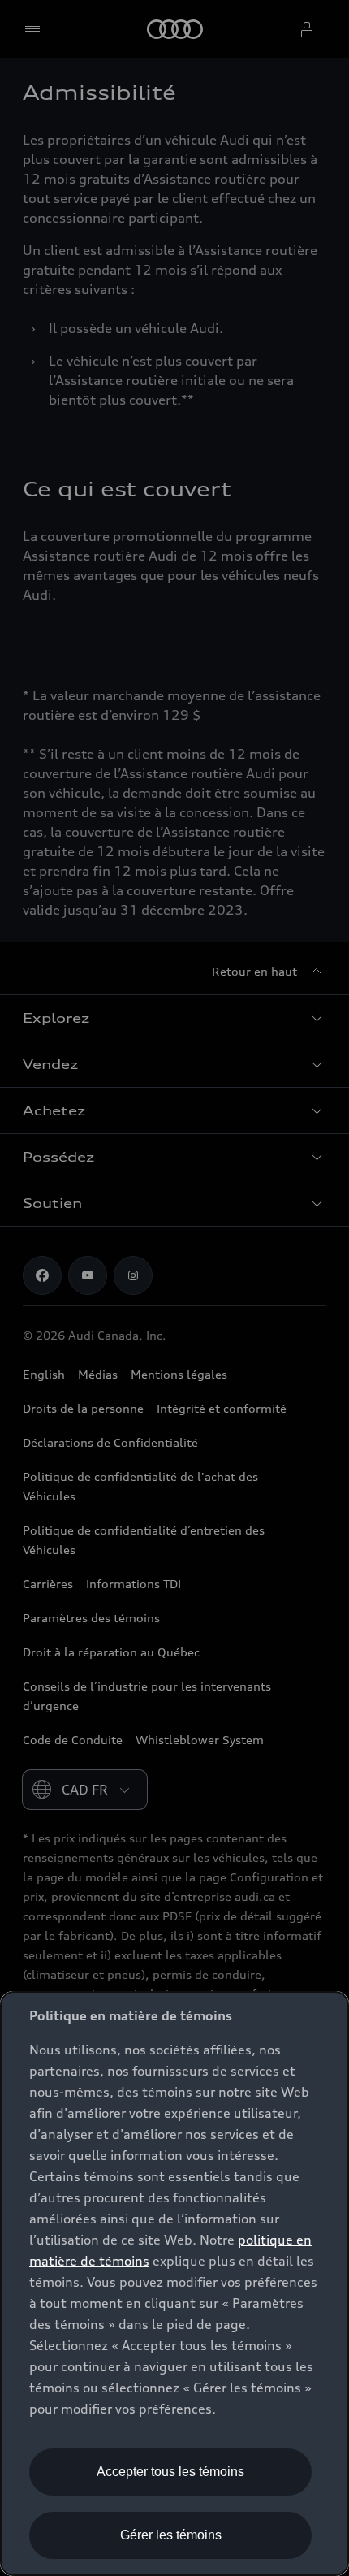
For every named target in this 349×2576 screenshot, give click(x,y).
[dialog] (174, 2284)
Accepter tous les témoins (170, 2472)
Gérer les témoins (171, 2535)
